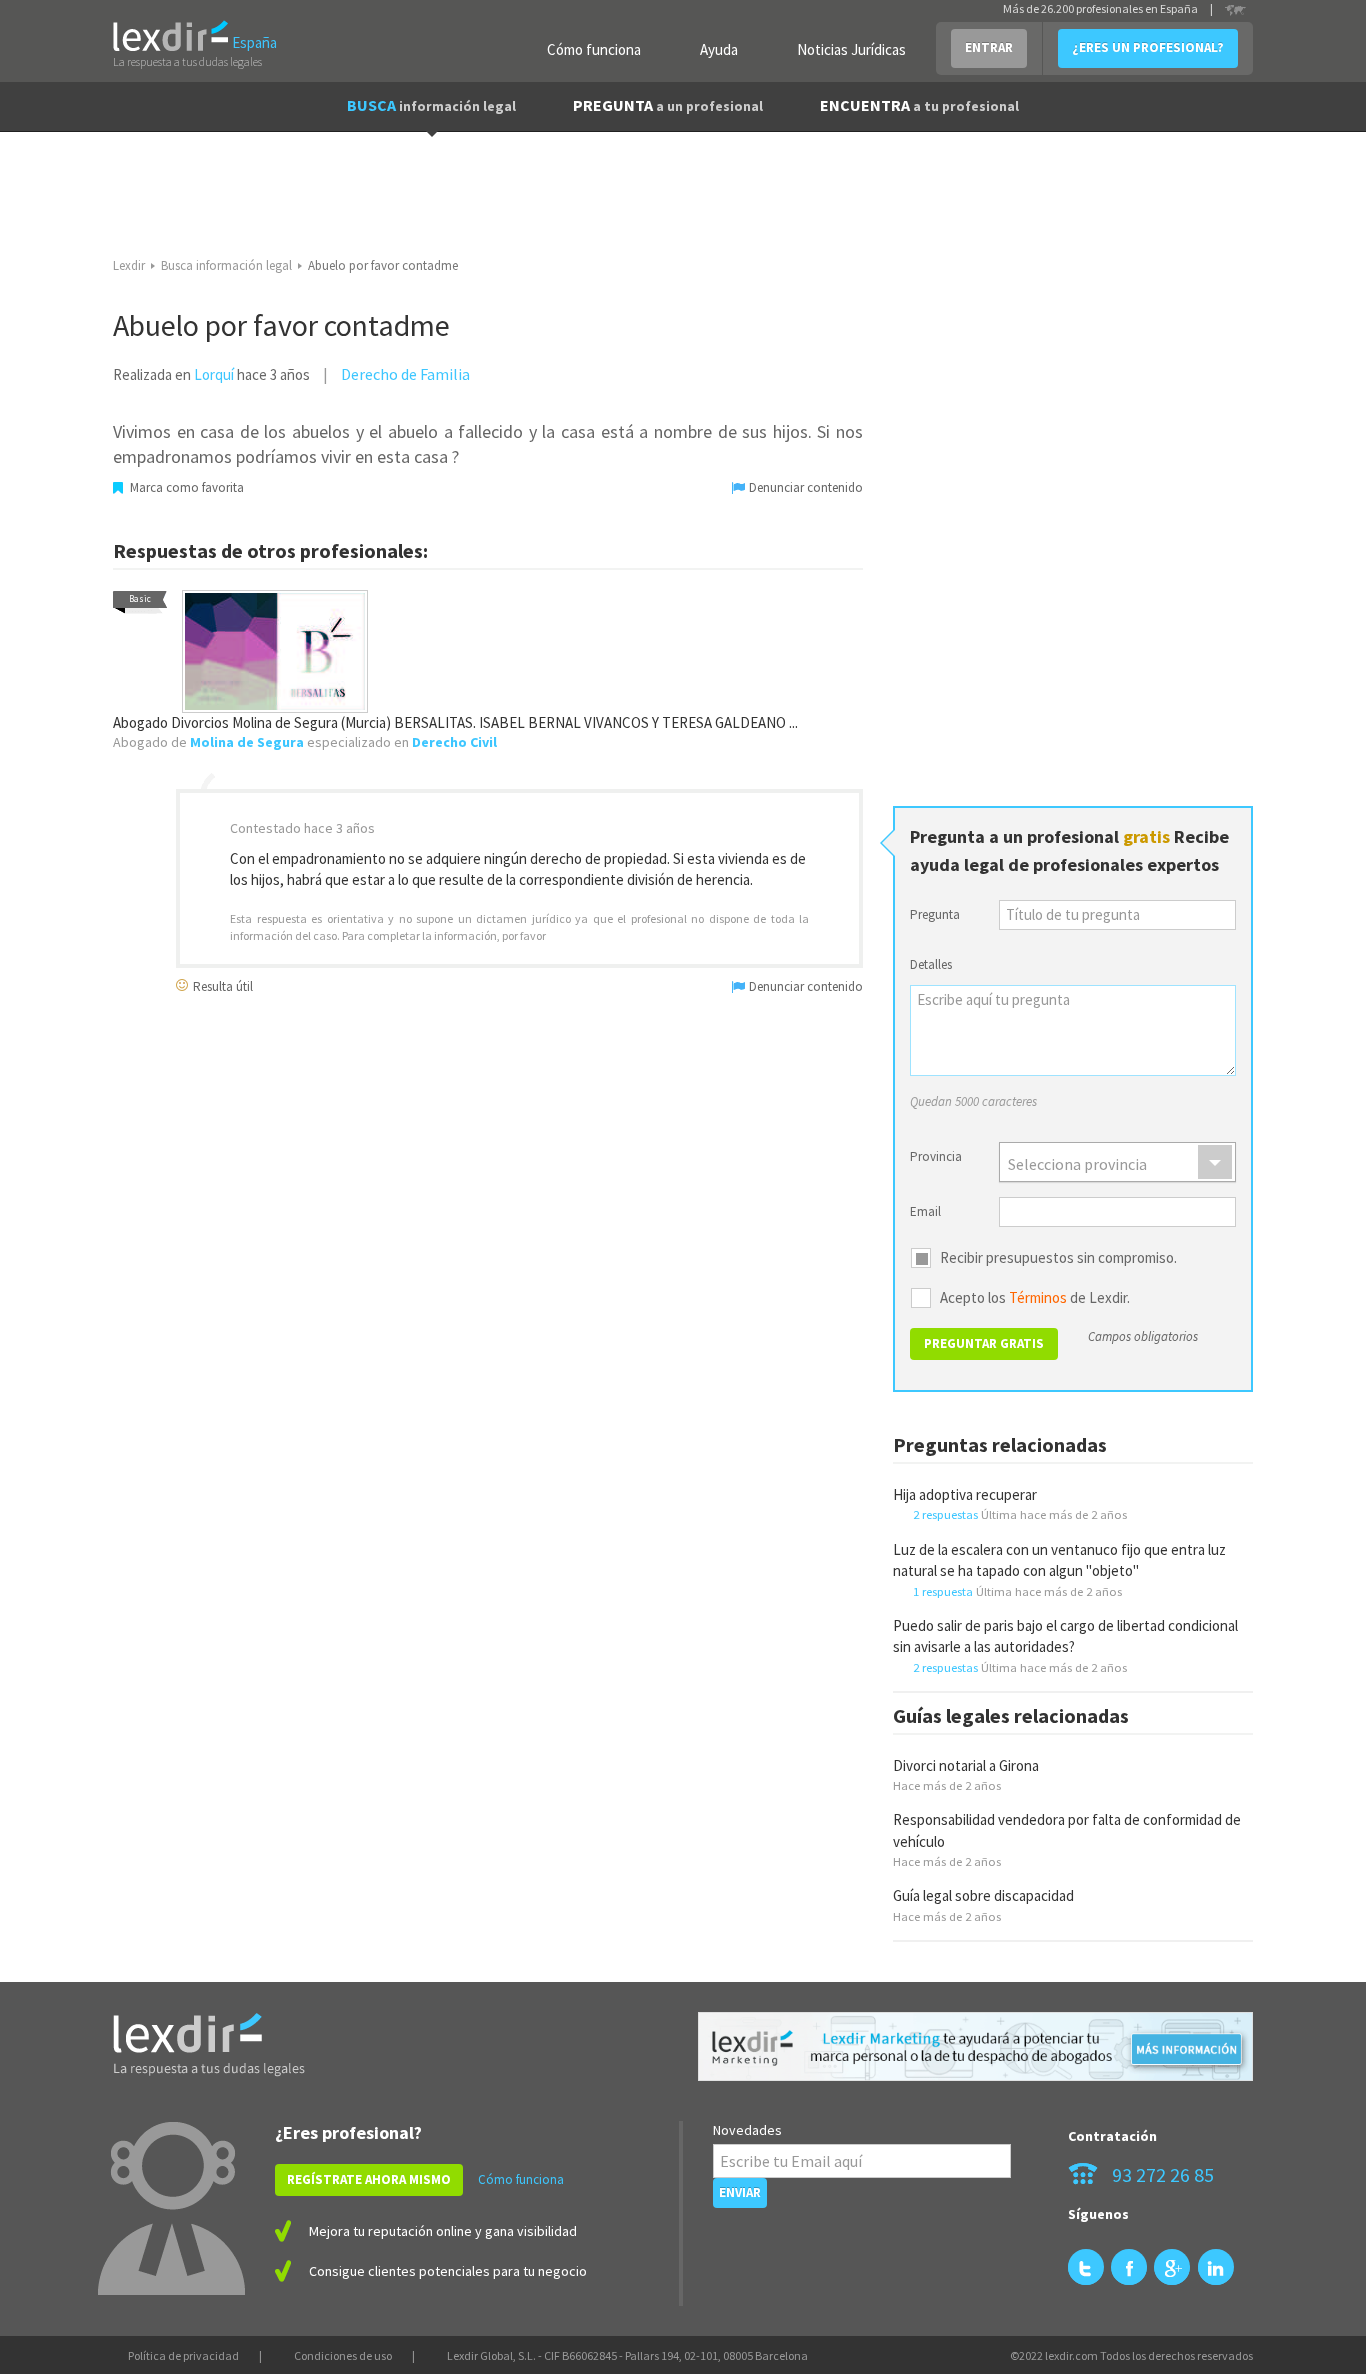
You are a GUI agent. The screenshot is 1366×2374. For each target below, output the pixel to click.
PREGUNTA (668, 105)
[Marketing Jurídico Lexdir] (975, 2046)
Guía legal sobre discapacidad (983, 1895)
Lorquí (214, 374)
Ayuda (719, 49)
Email (925, 1211)
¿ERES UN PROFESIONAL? (1148, 47)
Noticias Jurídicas (851, 49)
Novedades (747, 2130)
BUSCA (431, 105)
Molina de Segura (247, 742)
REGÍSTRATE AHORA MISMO (369, 2179)
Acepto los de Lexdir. (1035, 1298)
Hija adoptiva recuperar (965, 1494)
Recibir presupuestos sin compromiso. (1058, 1258)
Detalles (931, 964)
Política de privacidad (183, 2355)
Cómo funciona (594, 49)
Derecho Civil (454, 742)
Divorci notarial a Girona (966, 1765)
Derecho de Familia (405, 374)
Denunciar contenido (804, 487)
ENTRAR (989, 47)
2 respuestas (945, 1514)
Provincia (936, 1156)
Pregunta (935, 914)
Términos (1038, 1297)
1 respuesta (943, 1591)
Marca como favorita (185, 487)
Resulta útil (221, 985)
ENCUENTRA (919, 105)
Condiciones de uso (343, 2355)
